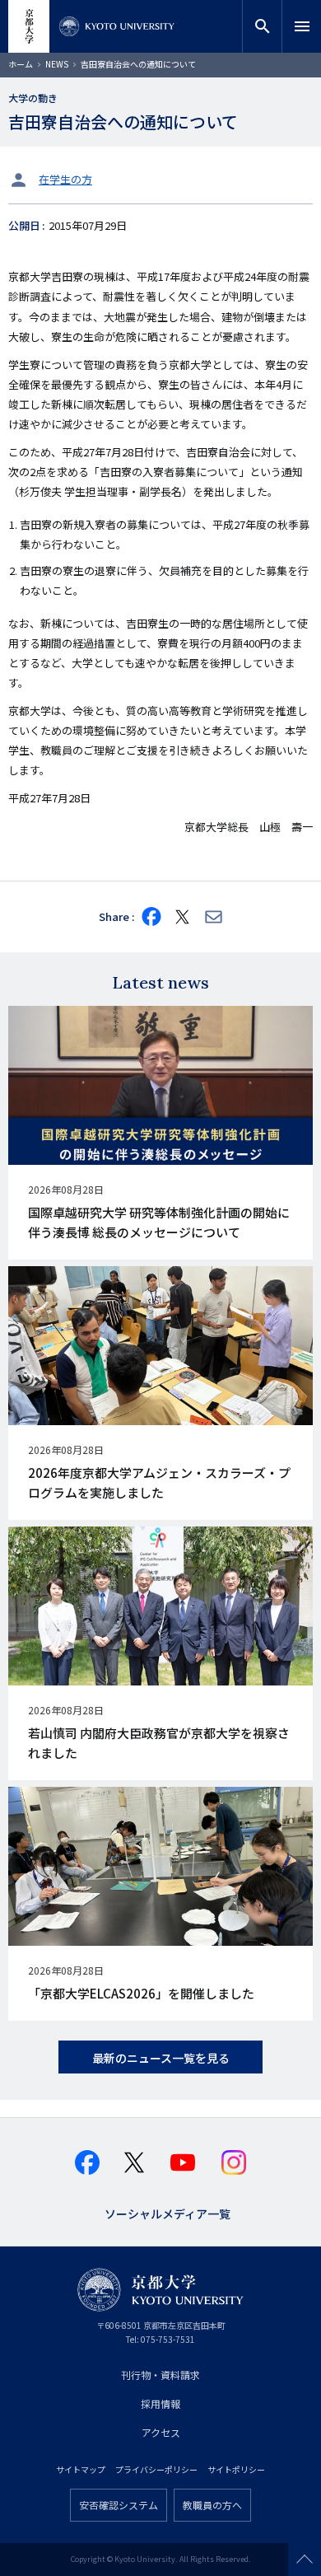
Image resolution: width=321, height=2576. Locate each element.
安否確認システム (119, 2505)
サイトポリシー (236, 2469)
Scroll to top (305, 2560)
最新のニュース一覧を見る (161, 2058)
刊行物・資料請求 (160, 2375)
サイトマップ (81, 2469)
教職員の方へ (212, 2505)
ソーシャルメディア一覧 (167, 2212)
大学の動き (33, 98)
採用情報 (160, 2403)
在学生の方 (65, 179)
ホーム (21, 64)
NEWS (57, 64)
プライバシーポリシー (156, 2469)
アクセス (161, 2432)
